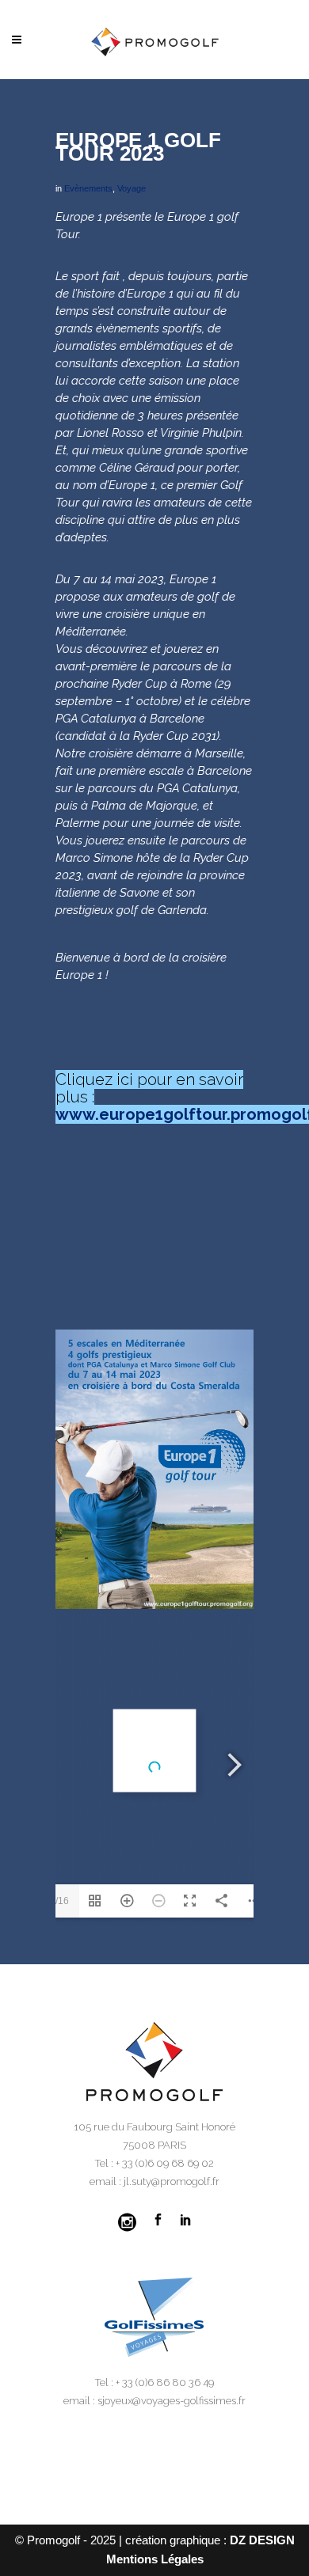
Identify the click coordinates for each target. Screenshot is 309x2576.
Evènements (88, 188)
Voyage (132, 188)
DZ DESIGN (262, 2540)
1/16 (59, 1901)
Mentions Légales (155, 2559)
